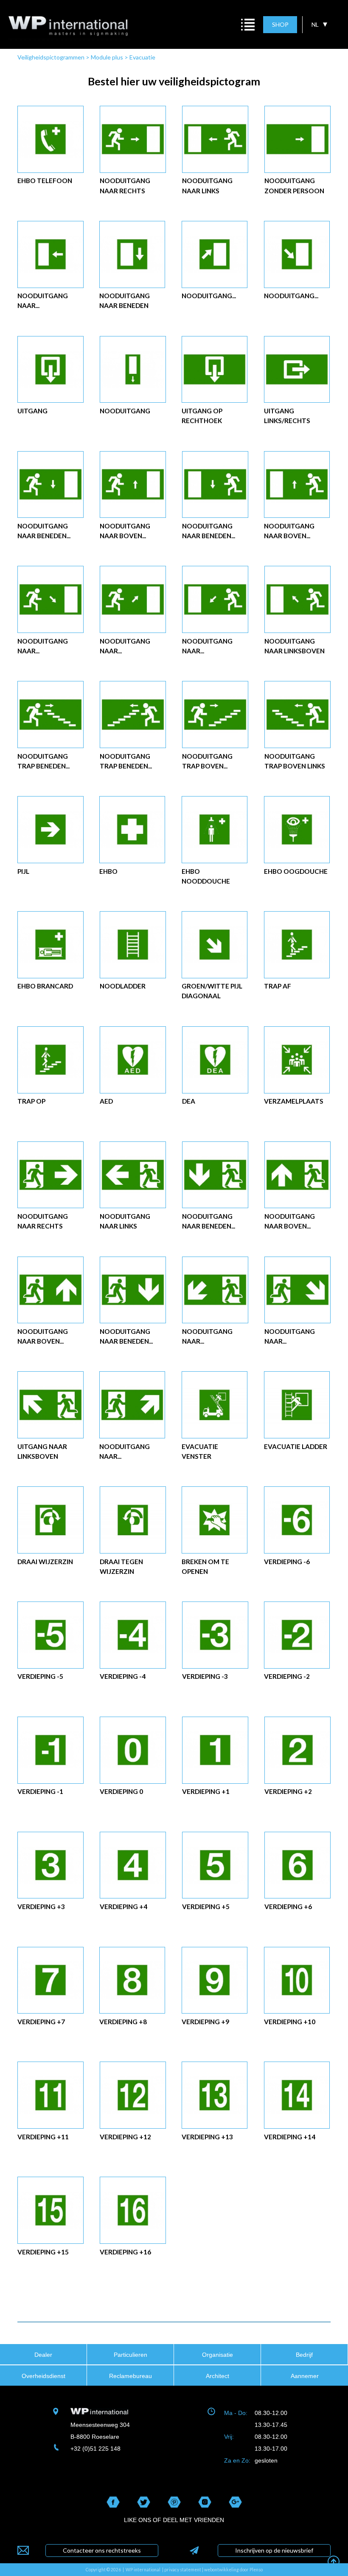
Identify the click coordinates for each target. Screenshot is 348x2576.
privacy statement (183, 2570)
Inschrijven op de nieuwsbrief (274, 2550)
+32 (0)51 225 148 (95, 2449)
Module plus (107, 57)
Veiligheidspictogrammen (51, 57)
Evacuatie (142, 57)
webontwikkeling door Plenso (233, 2570)
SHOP (280, 24)
